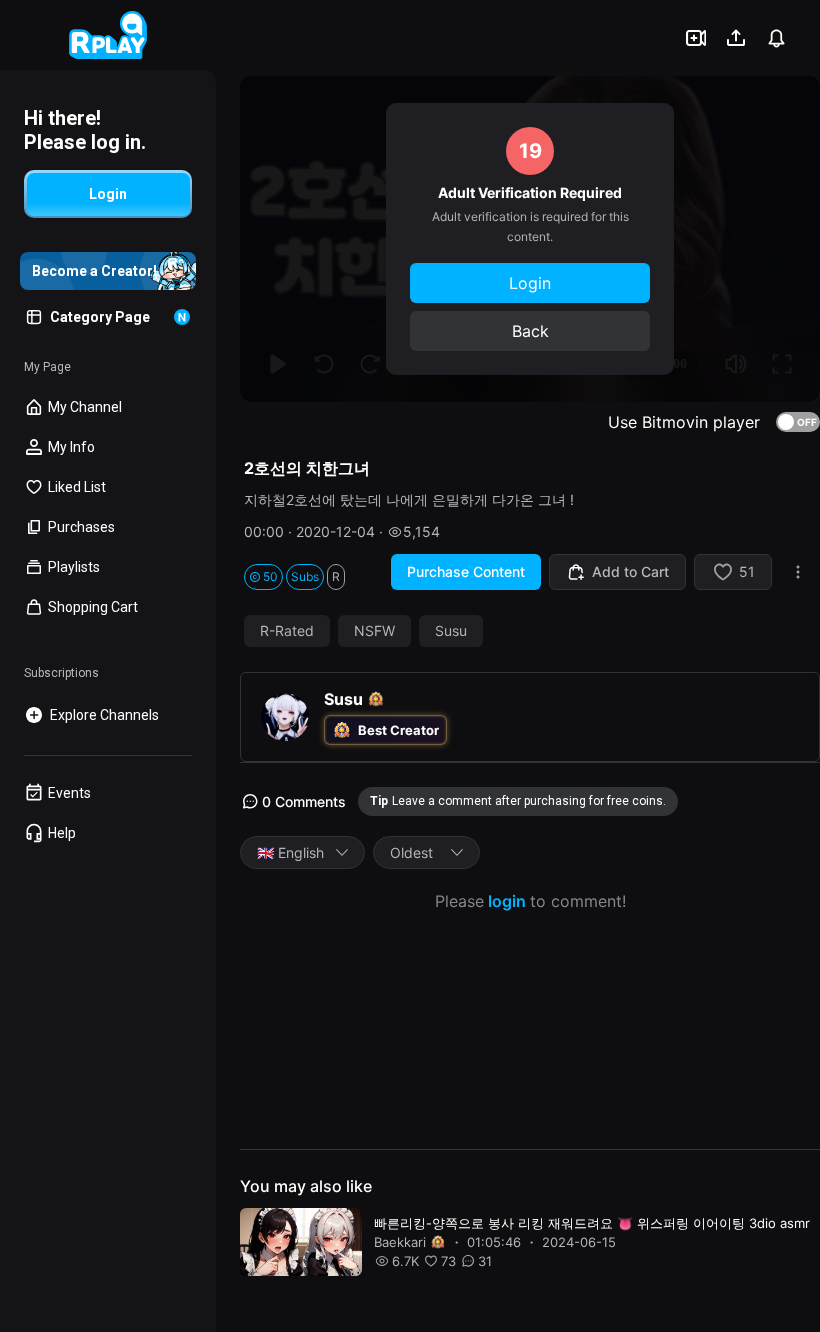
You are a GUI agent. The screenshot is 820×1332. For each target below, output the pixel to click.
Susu (451, 631)
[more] (798, 572)
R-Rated (287, 631)
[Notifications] (776, 38)
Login (530, 283)
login (507, 901)
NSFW (374, 631)
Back (530, 331)
